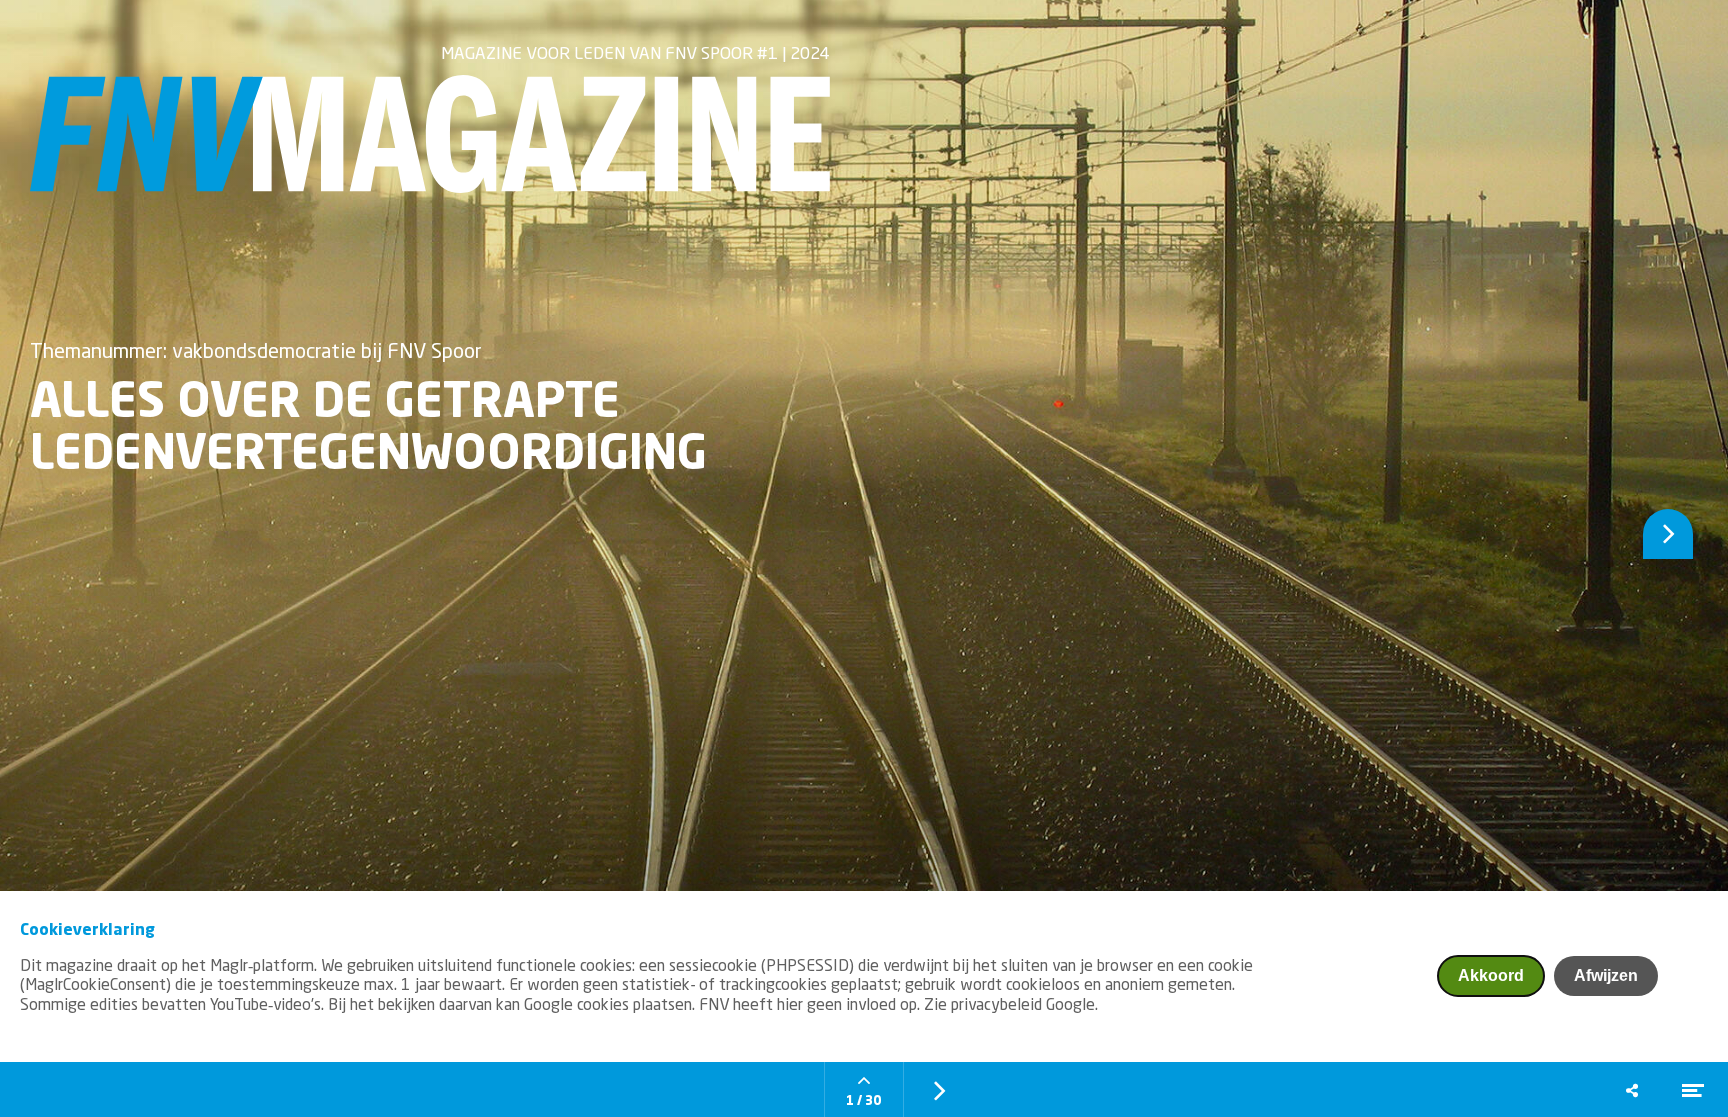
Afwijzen (1606, 975)
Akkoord (1491, 975)
